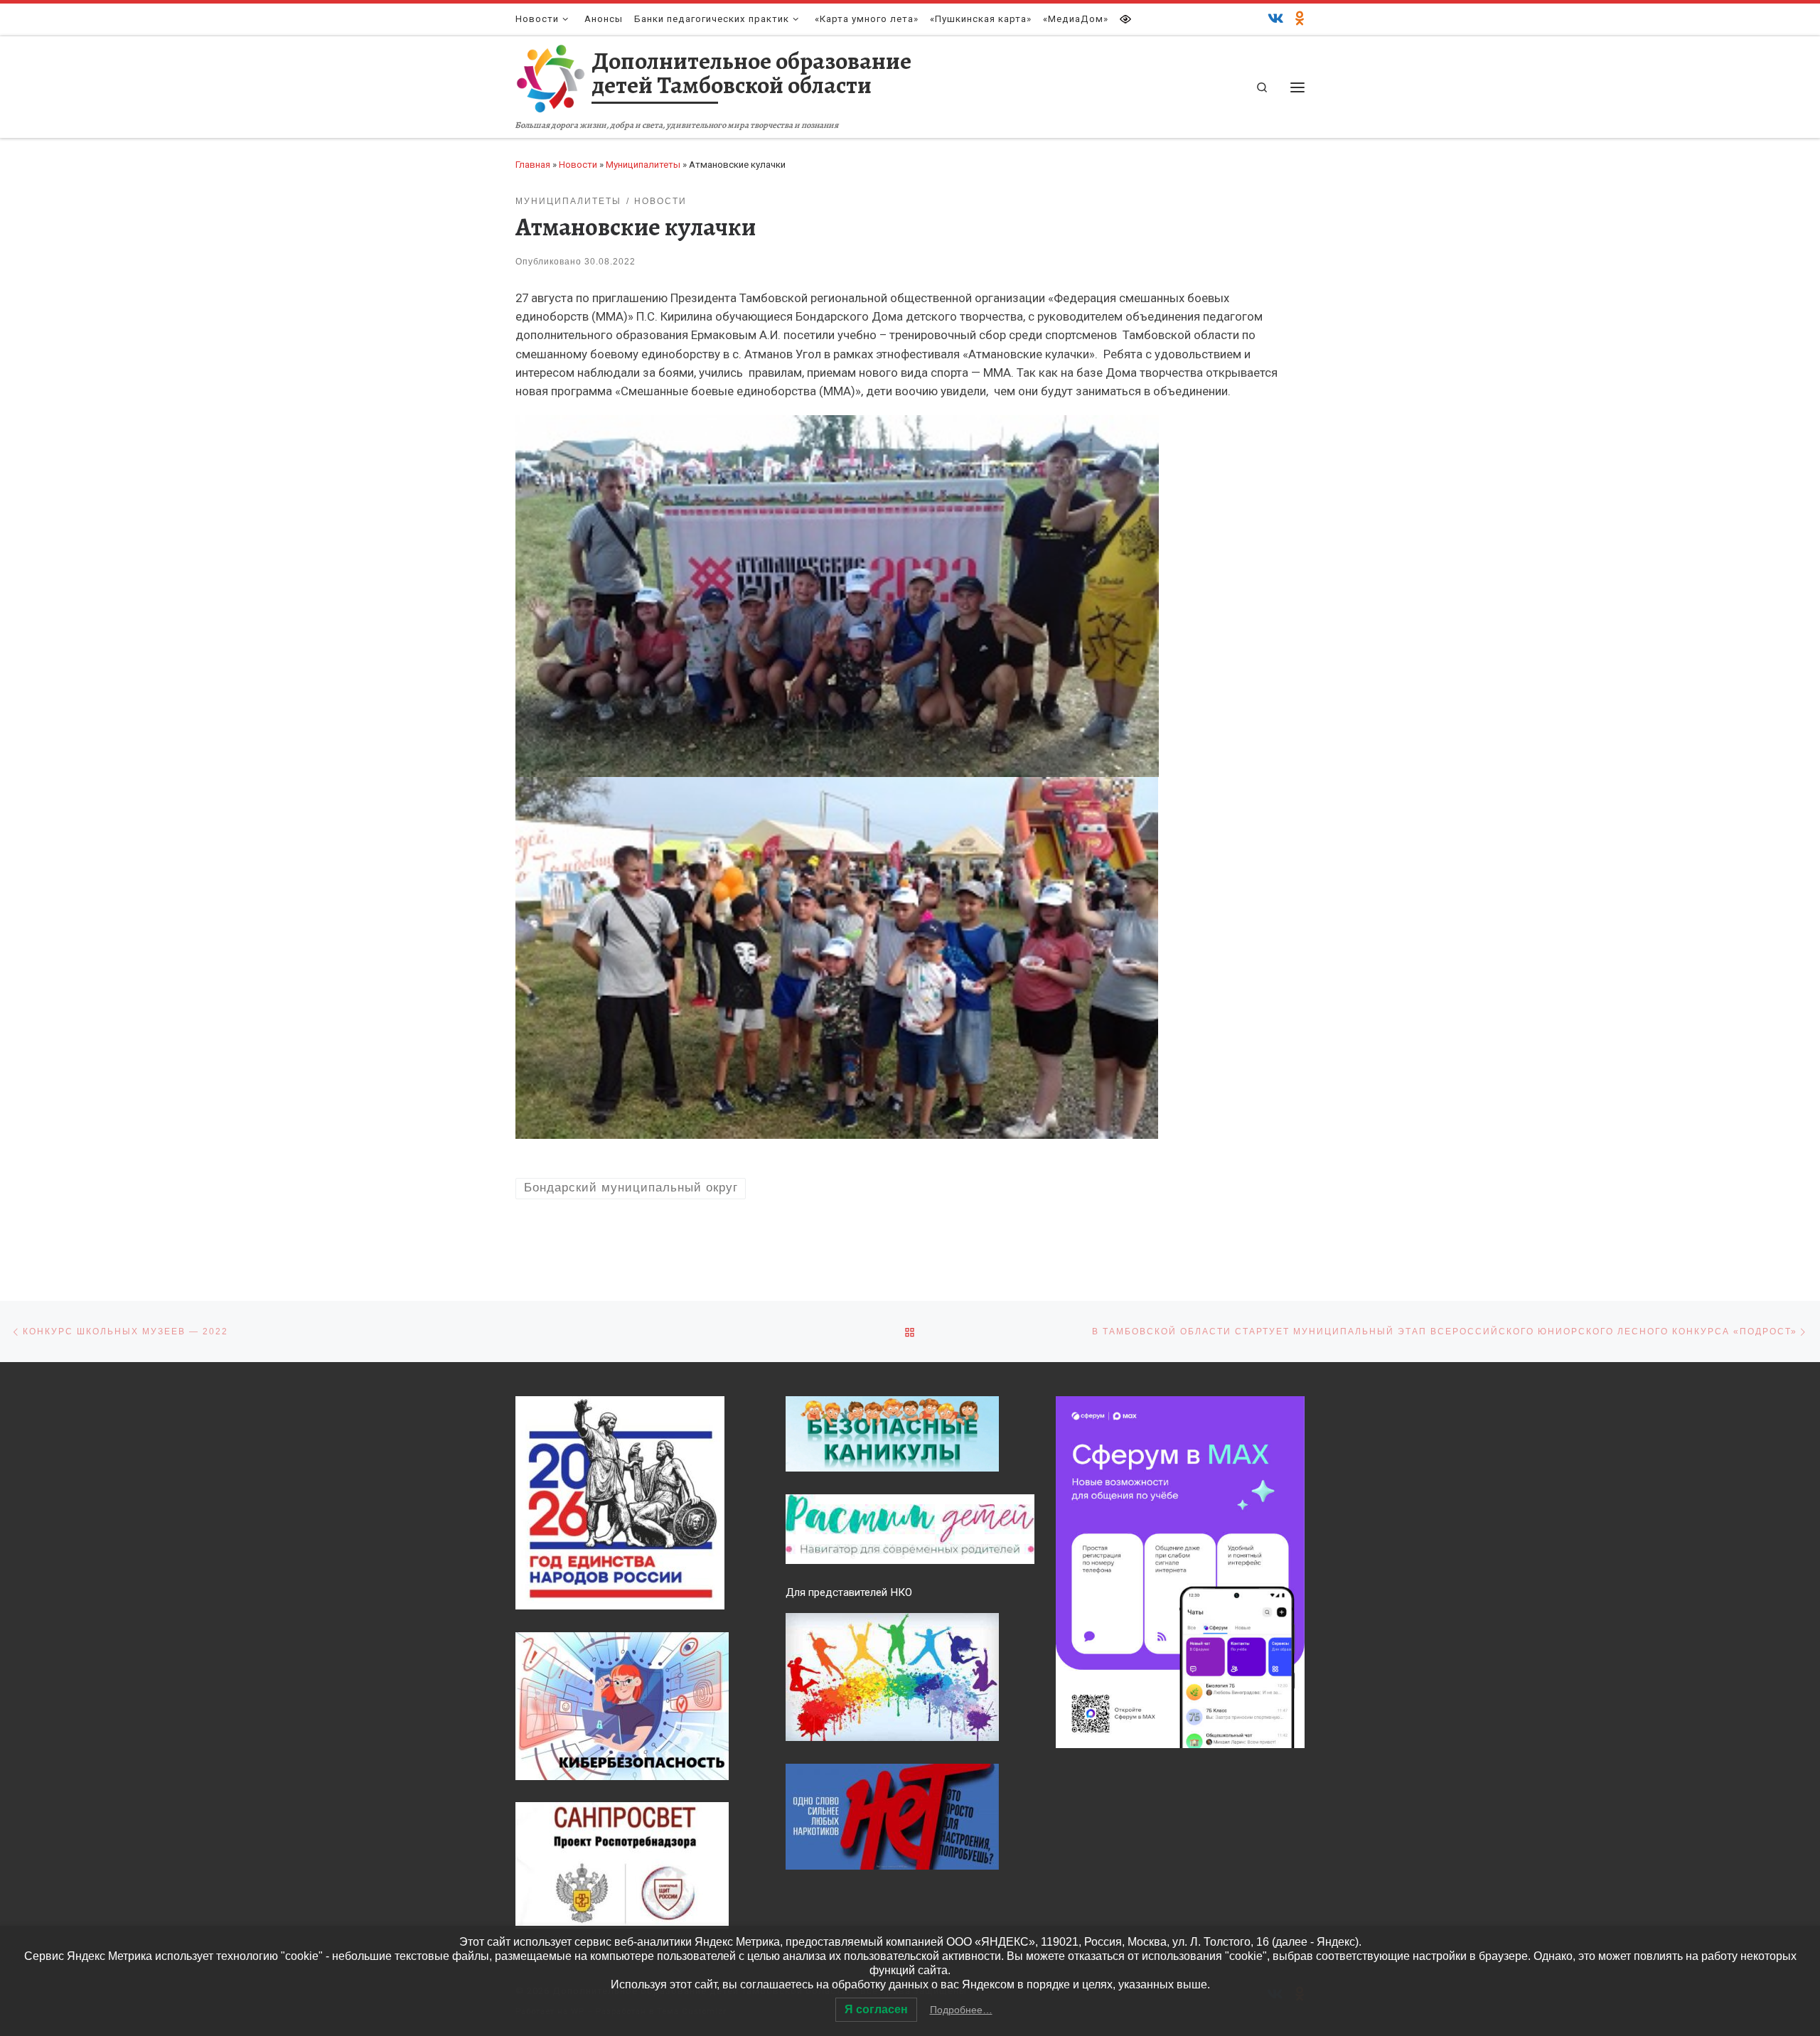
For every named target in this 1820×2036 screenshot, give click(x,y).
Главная (533, 165)
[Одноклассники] (1300, 19)
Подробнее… (961, 2010)
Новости (578, 165)
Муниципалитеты (643, 165)
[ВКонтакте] (1276, 19)
